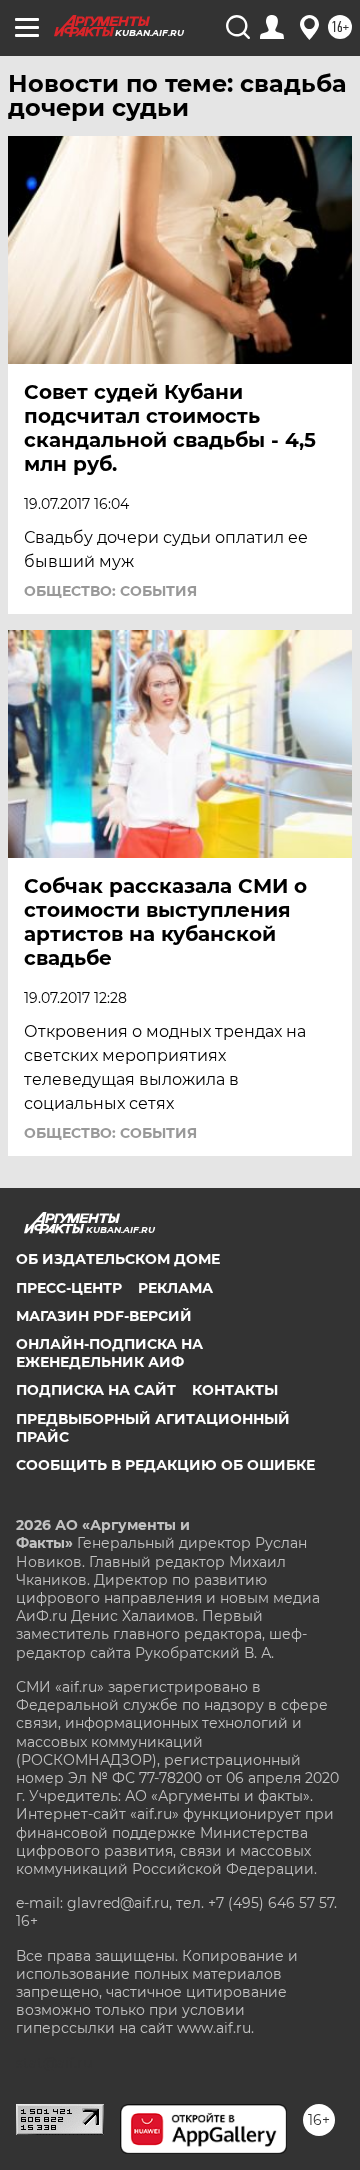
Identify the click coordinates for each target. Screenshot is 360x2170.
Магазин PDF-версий (104, 1316)
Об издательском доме (118, 1259)
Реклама (175, 1288)
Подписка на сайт (96, 1390)
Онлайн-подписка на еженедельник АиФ (109, 1353)
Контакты (235, 1390)
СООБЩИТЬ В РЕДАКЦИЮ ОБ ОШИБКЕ (165, 1465)
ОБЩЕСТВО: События (110, 591)
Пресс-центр (69, 1288)
